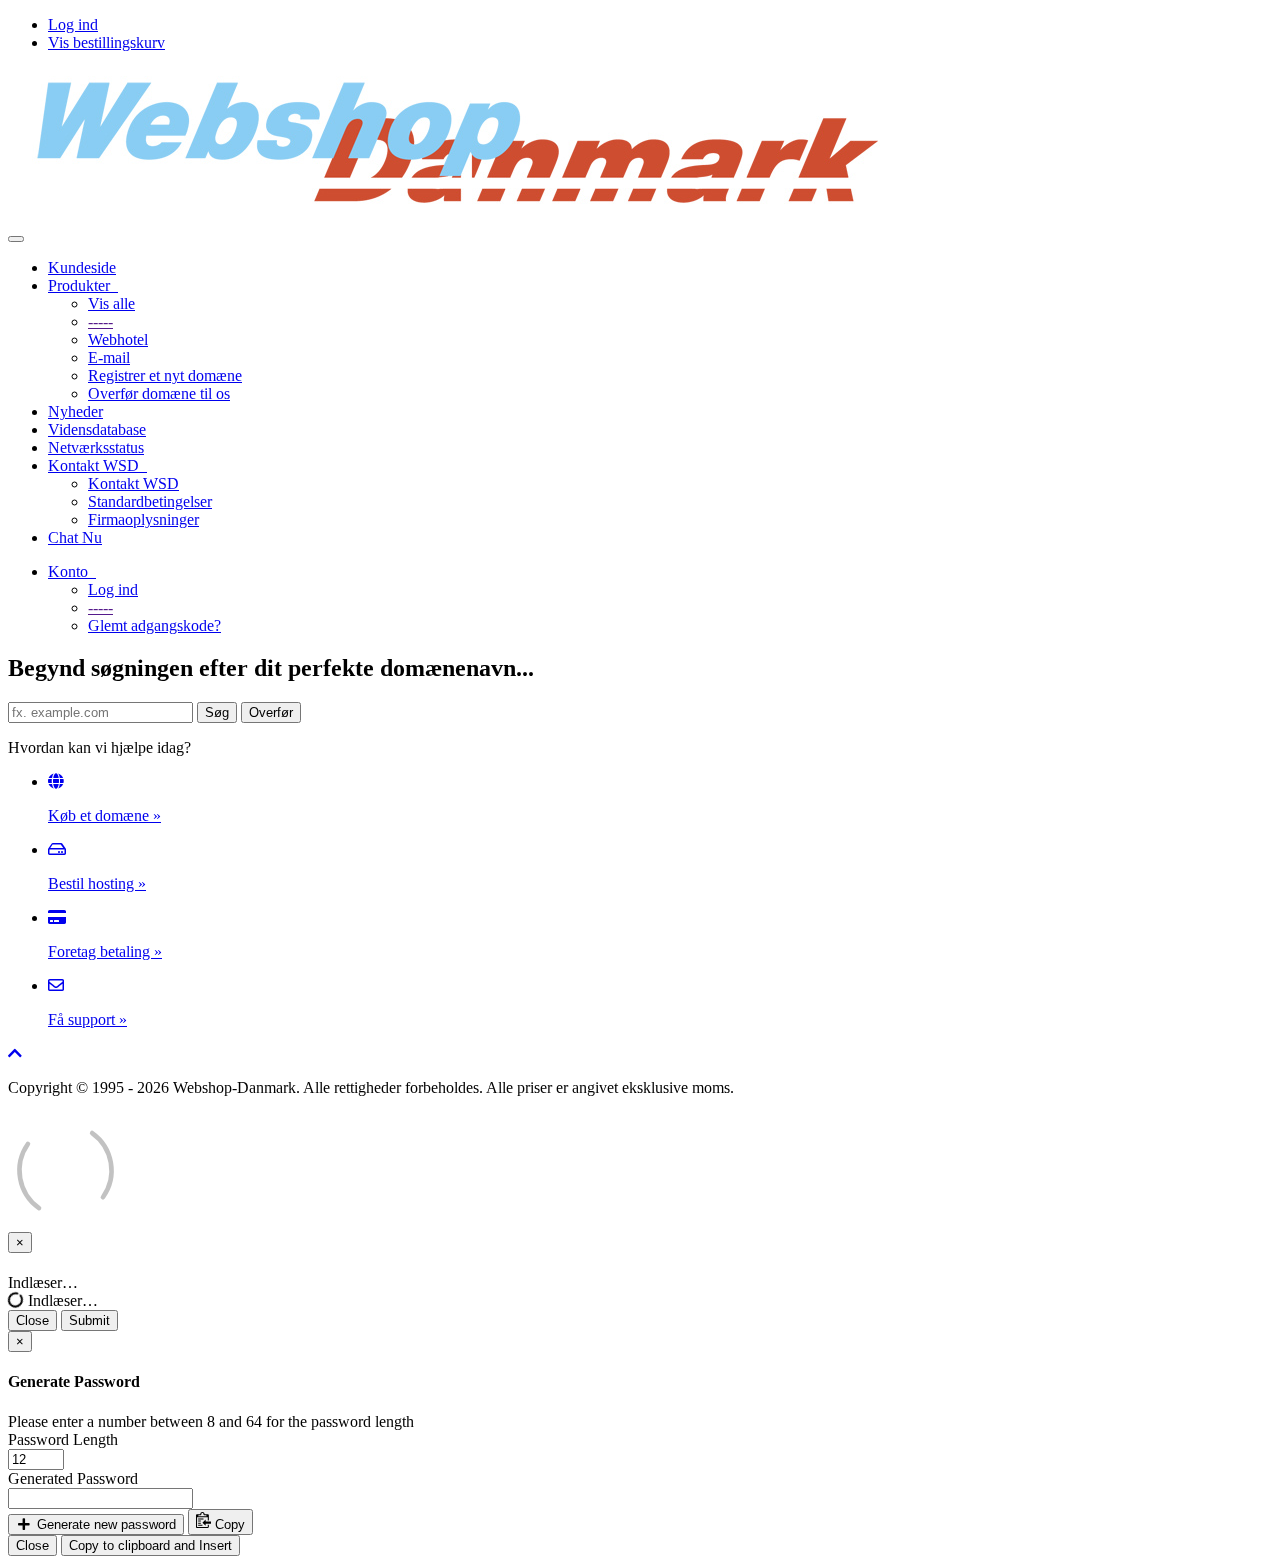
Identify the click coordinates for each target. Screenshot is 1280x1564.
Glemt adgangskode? (154, 625)
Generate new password (104, 1524)
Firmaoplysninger (143, 519)
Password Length (63, 1439)
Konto (72, 571)
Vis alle (111, 303)
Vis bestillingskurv (106, 42)
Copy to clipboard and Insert (150, 1545)
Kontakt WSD (97, 465)
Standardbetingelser (150, 501)
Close (32, 1320)
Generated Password (73, 1478)
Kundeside (82, 267)
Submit (89, 1320)
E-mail (109, 357)
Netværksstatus (96, 447)
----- (100, 321)
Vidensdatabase (97, 429)
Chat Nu (75, 537)
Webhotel (118, 339)
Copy (228, 1524)
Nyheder (75, 411)
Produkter (83, 285)
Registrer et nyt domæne (165, 375)
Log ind (73, 24)
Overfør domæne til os (159, 393)
